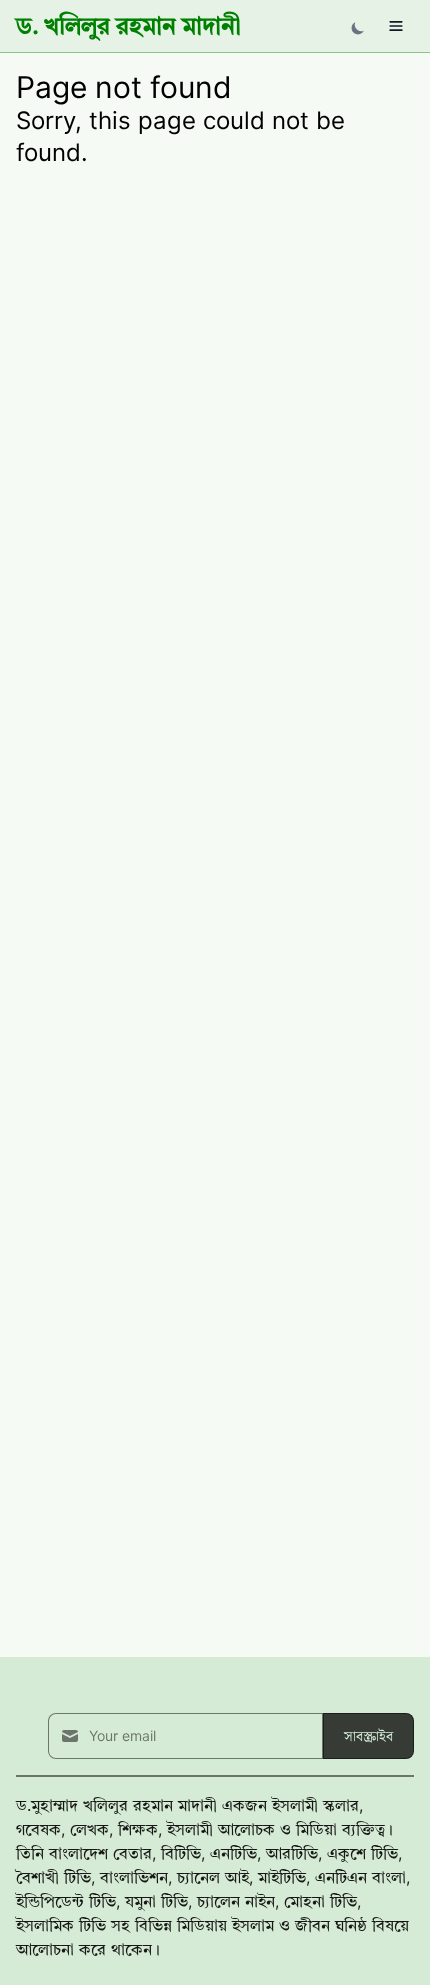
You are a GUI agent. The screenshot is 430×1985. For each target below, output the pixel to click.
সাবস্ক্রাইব (368, 1735)
